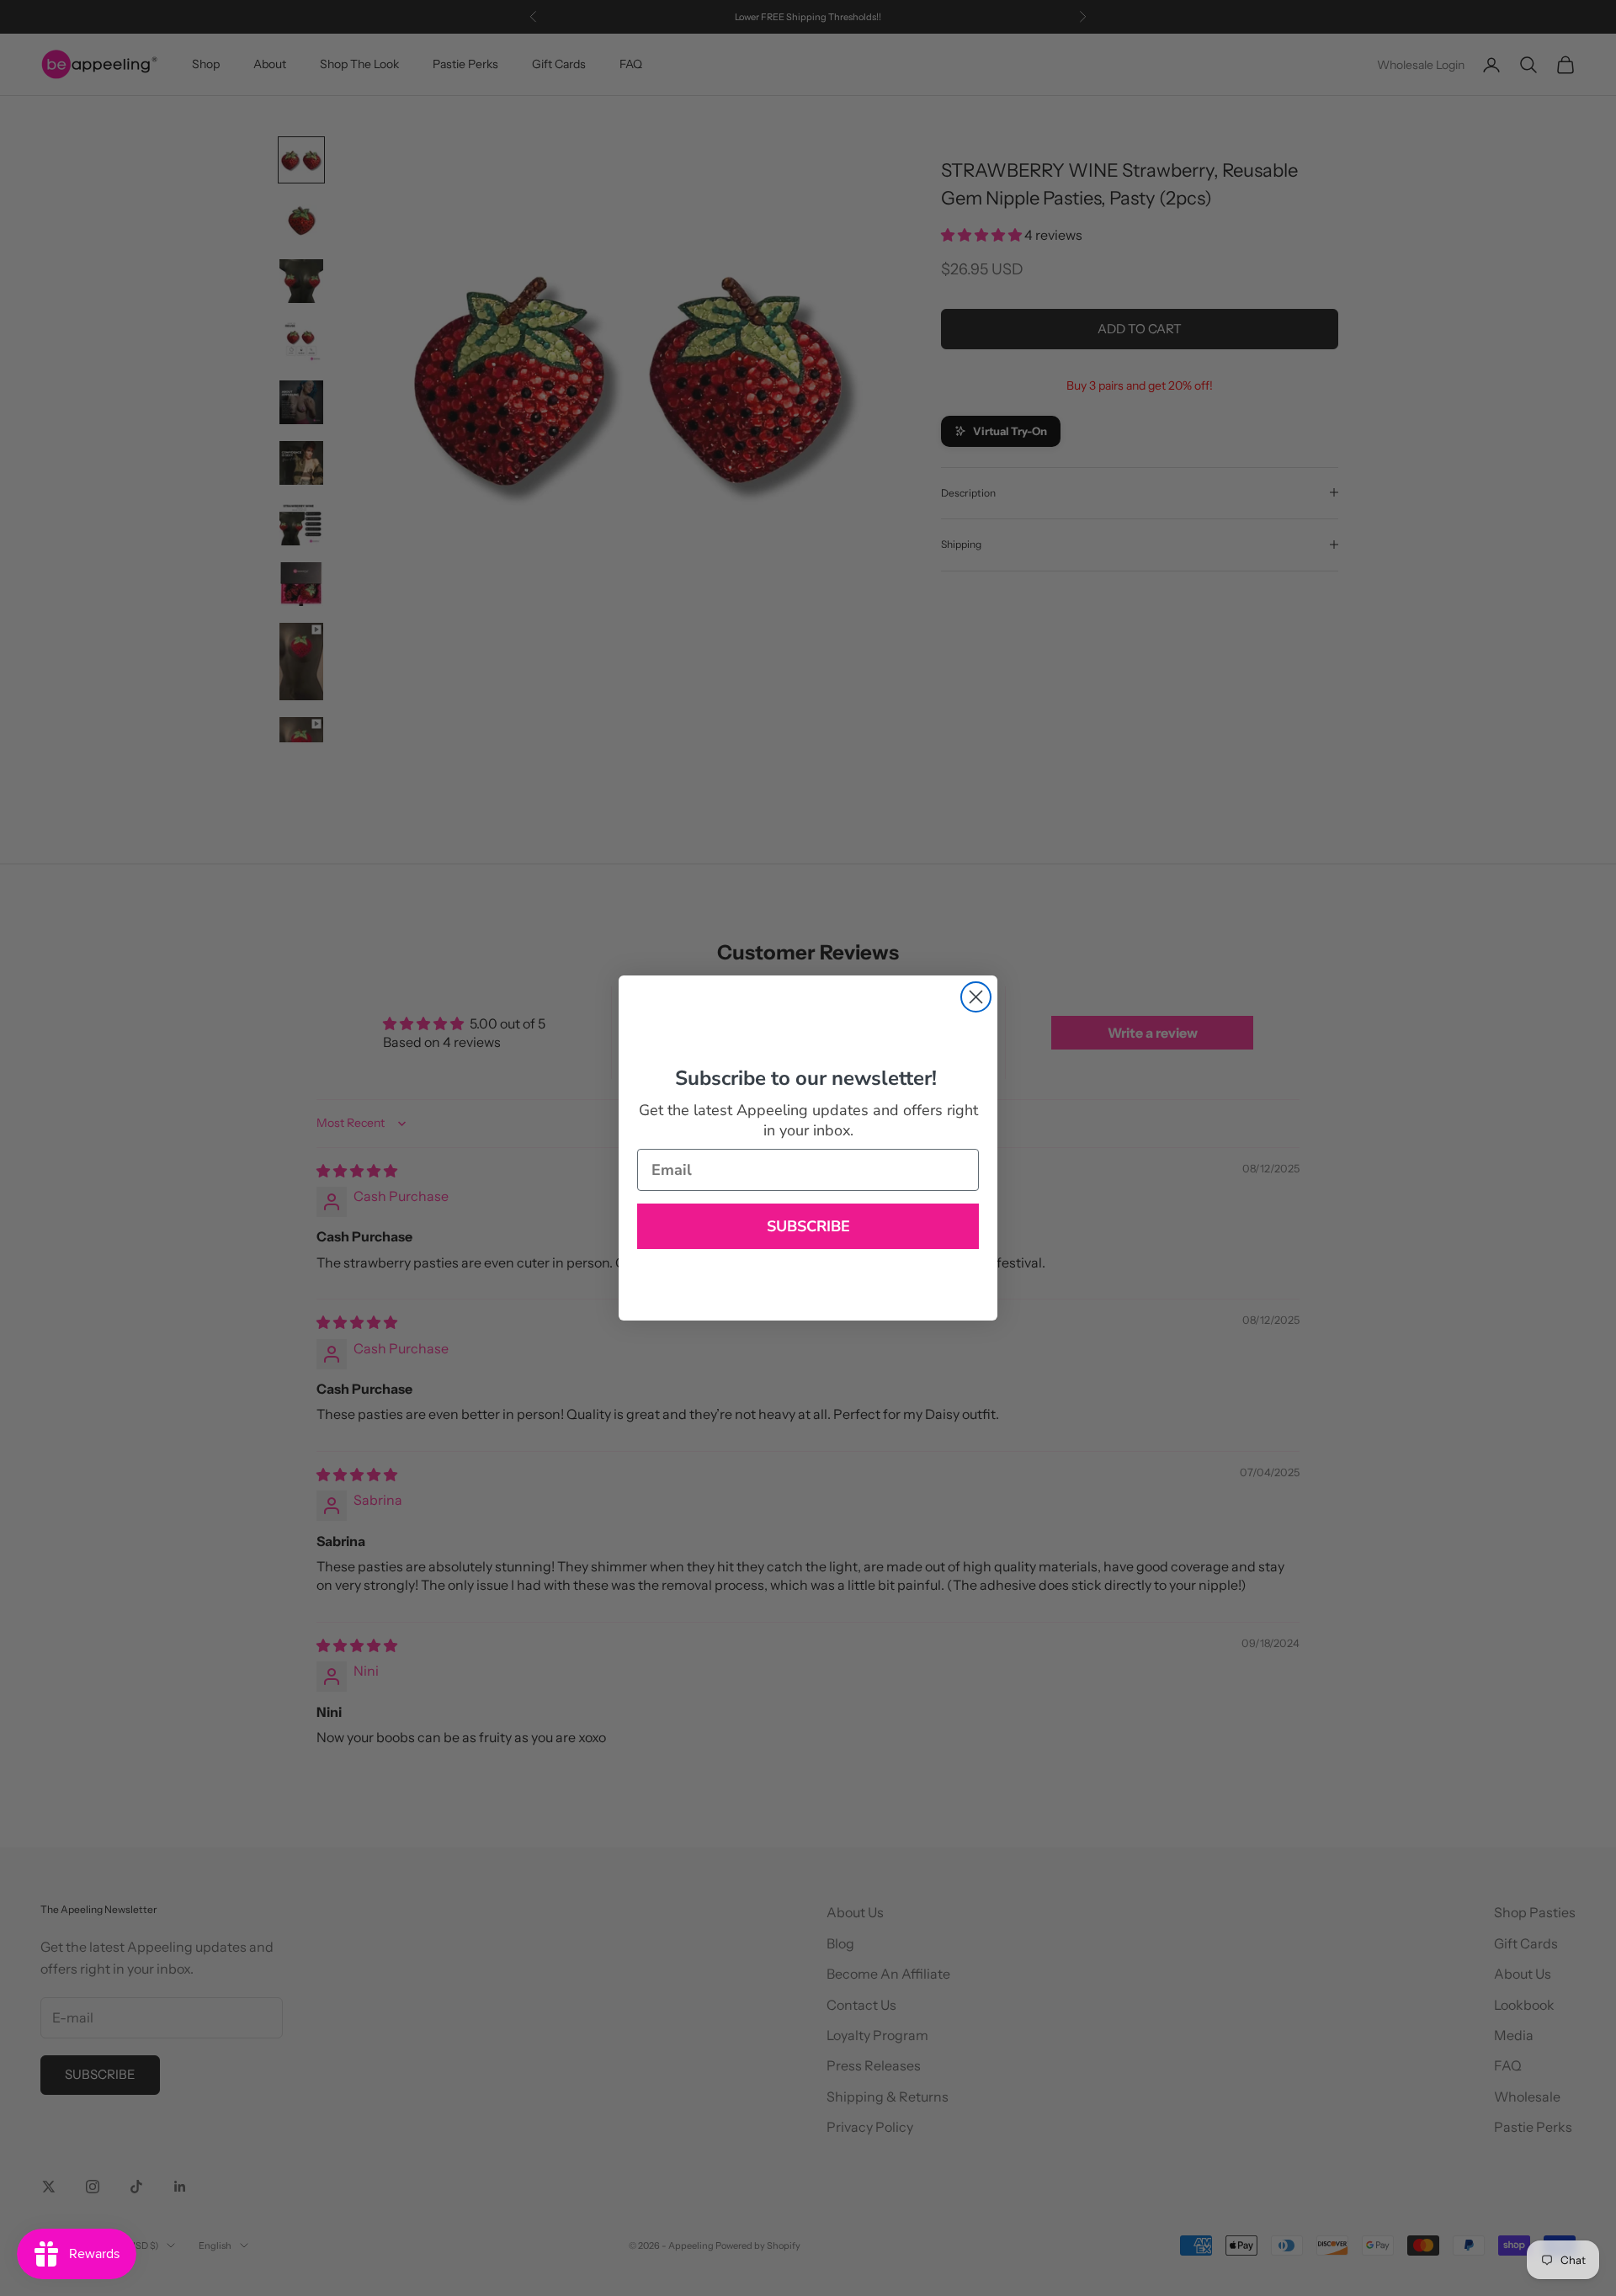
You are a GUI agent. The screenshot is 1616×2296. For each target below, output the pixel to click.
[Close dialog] (976, 997)
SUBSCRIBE (808, 1226)
